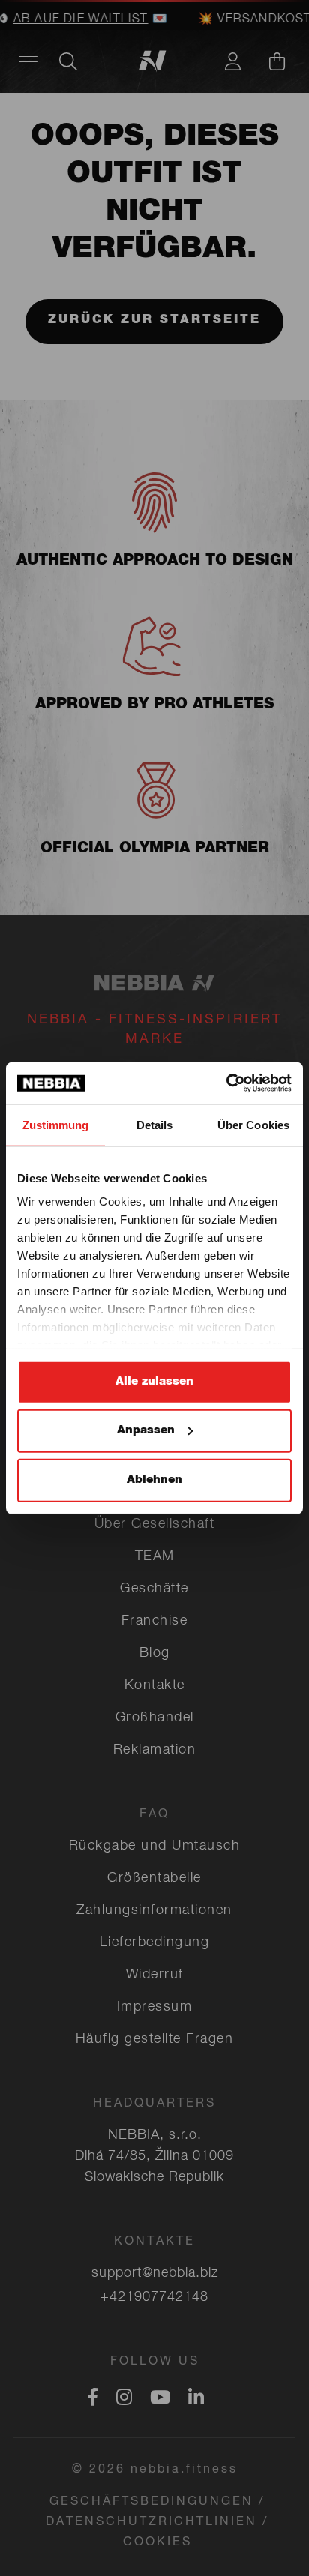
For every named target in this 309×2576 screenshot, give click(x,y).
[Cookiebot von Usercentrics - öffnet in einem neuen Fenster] (226, 1083)
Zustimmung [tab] (56, 1124)
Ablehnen (154, 1480)
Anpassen (146, 1431)
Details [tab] (155, 1124)
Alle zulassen (154, 1381)
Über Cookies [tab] (253, 1124)
